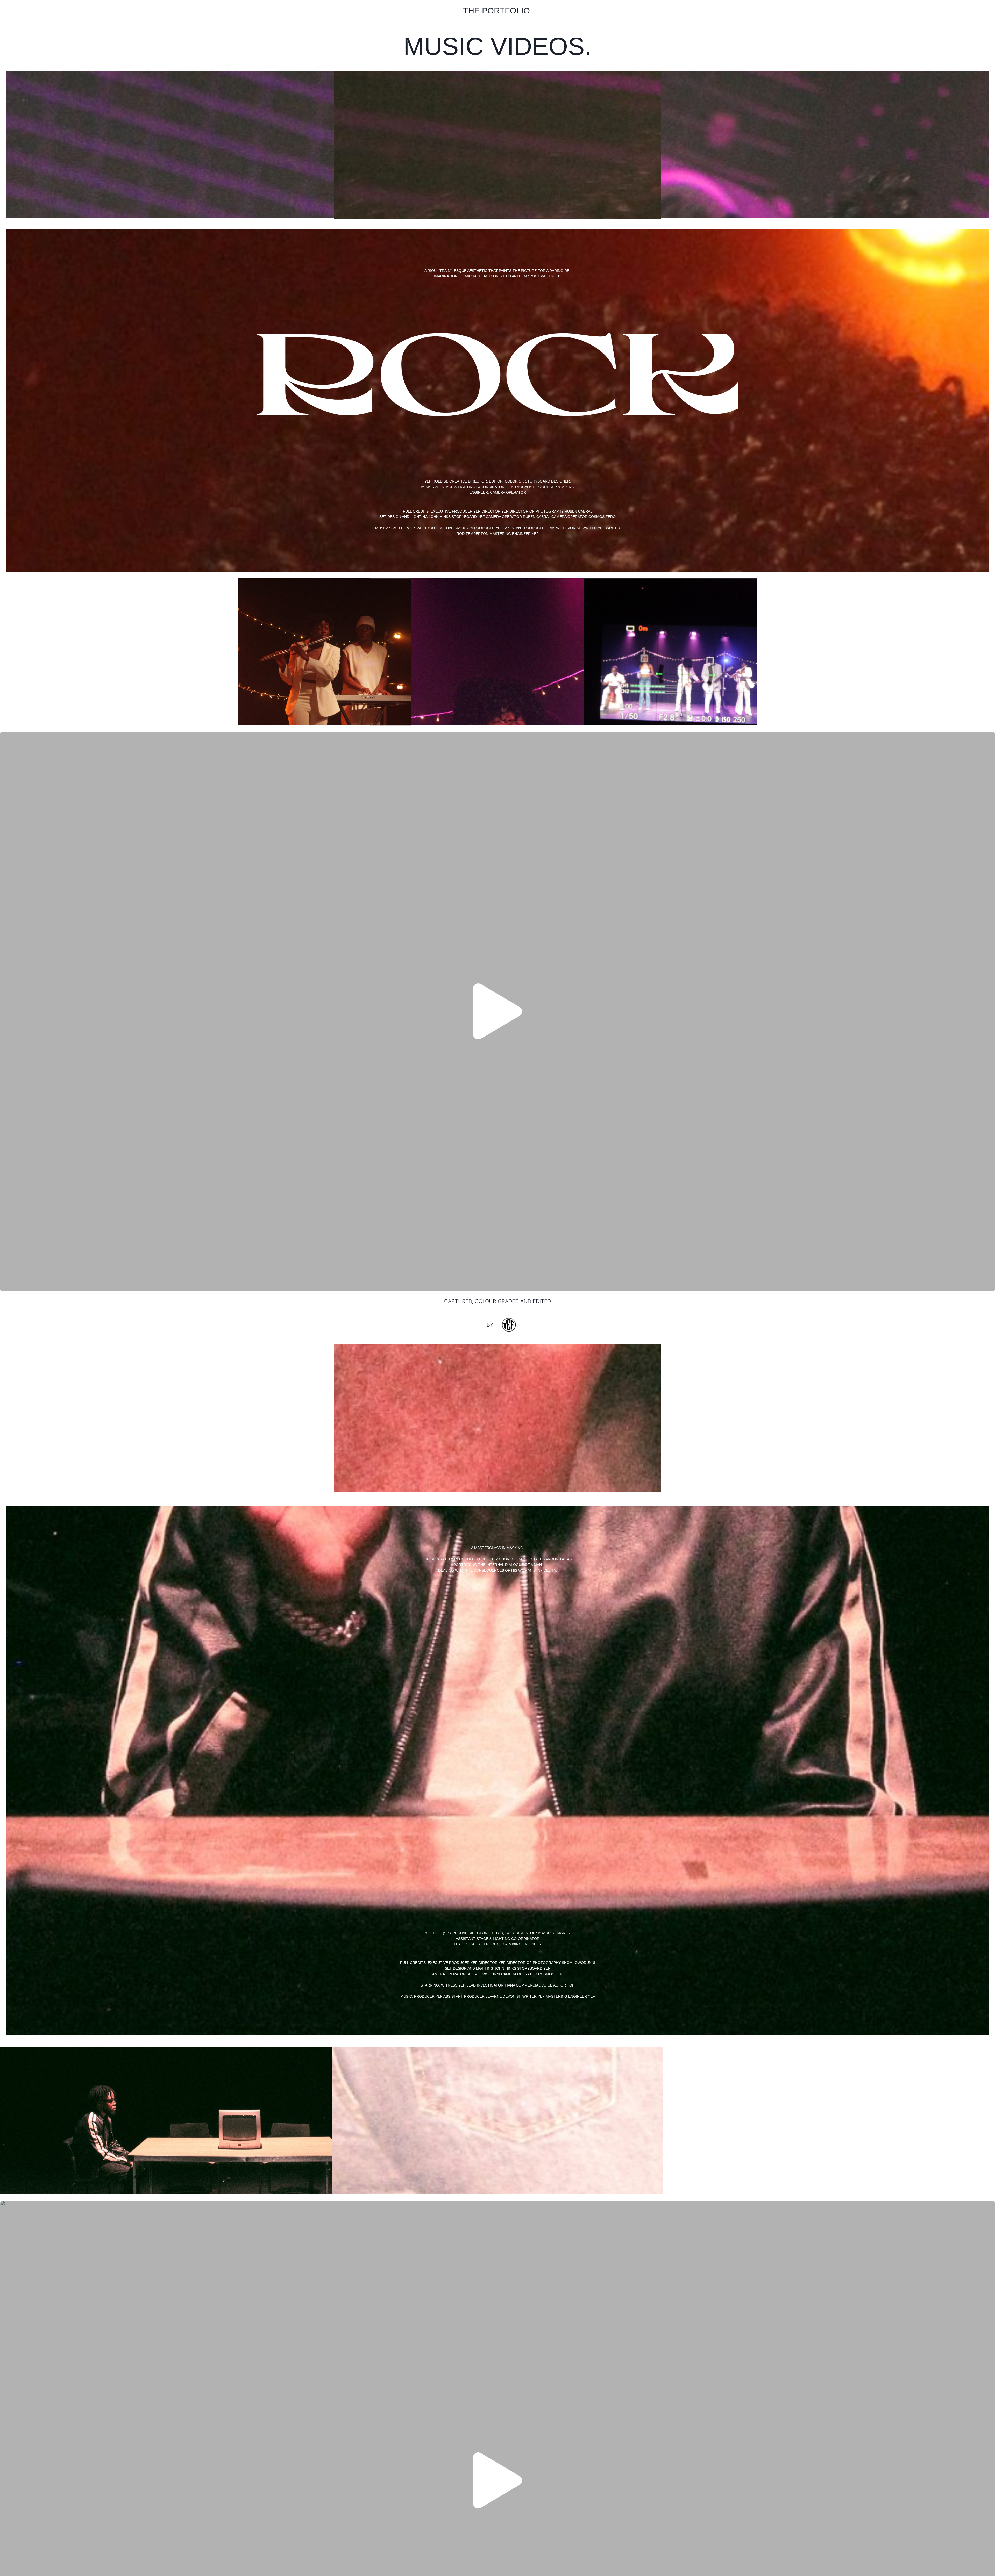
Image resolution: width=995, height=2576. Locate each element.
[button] (497, 1011)
